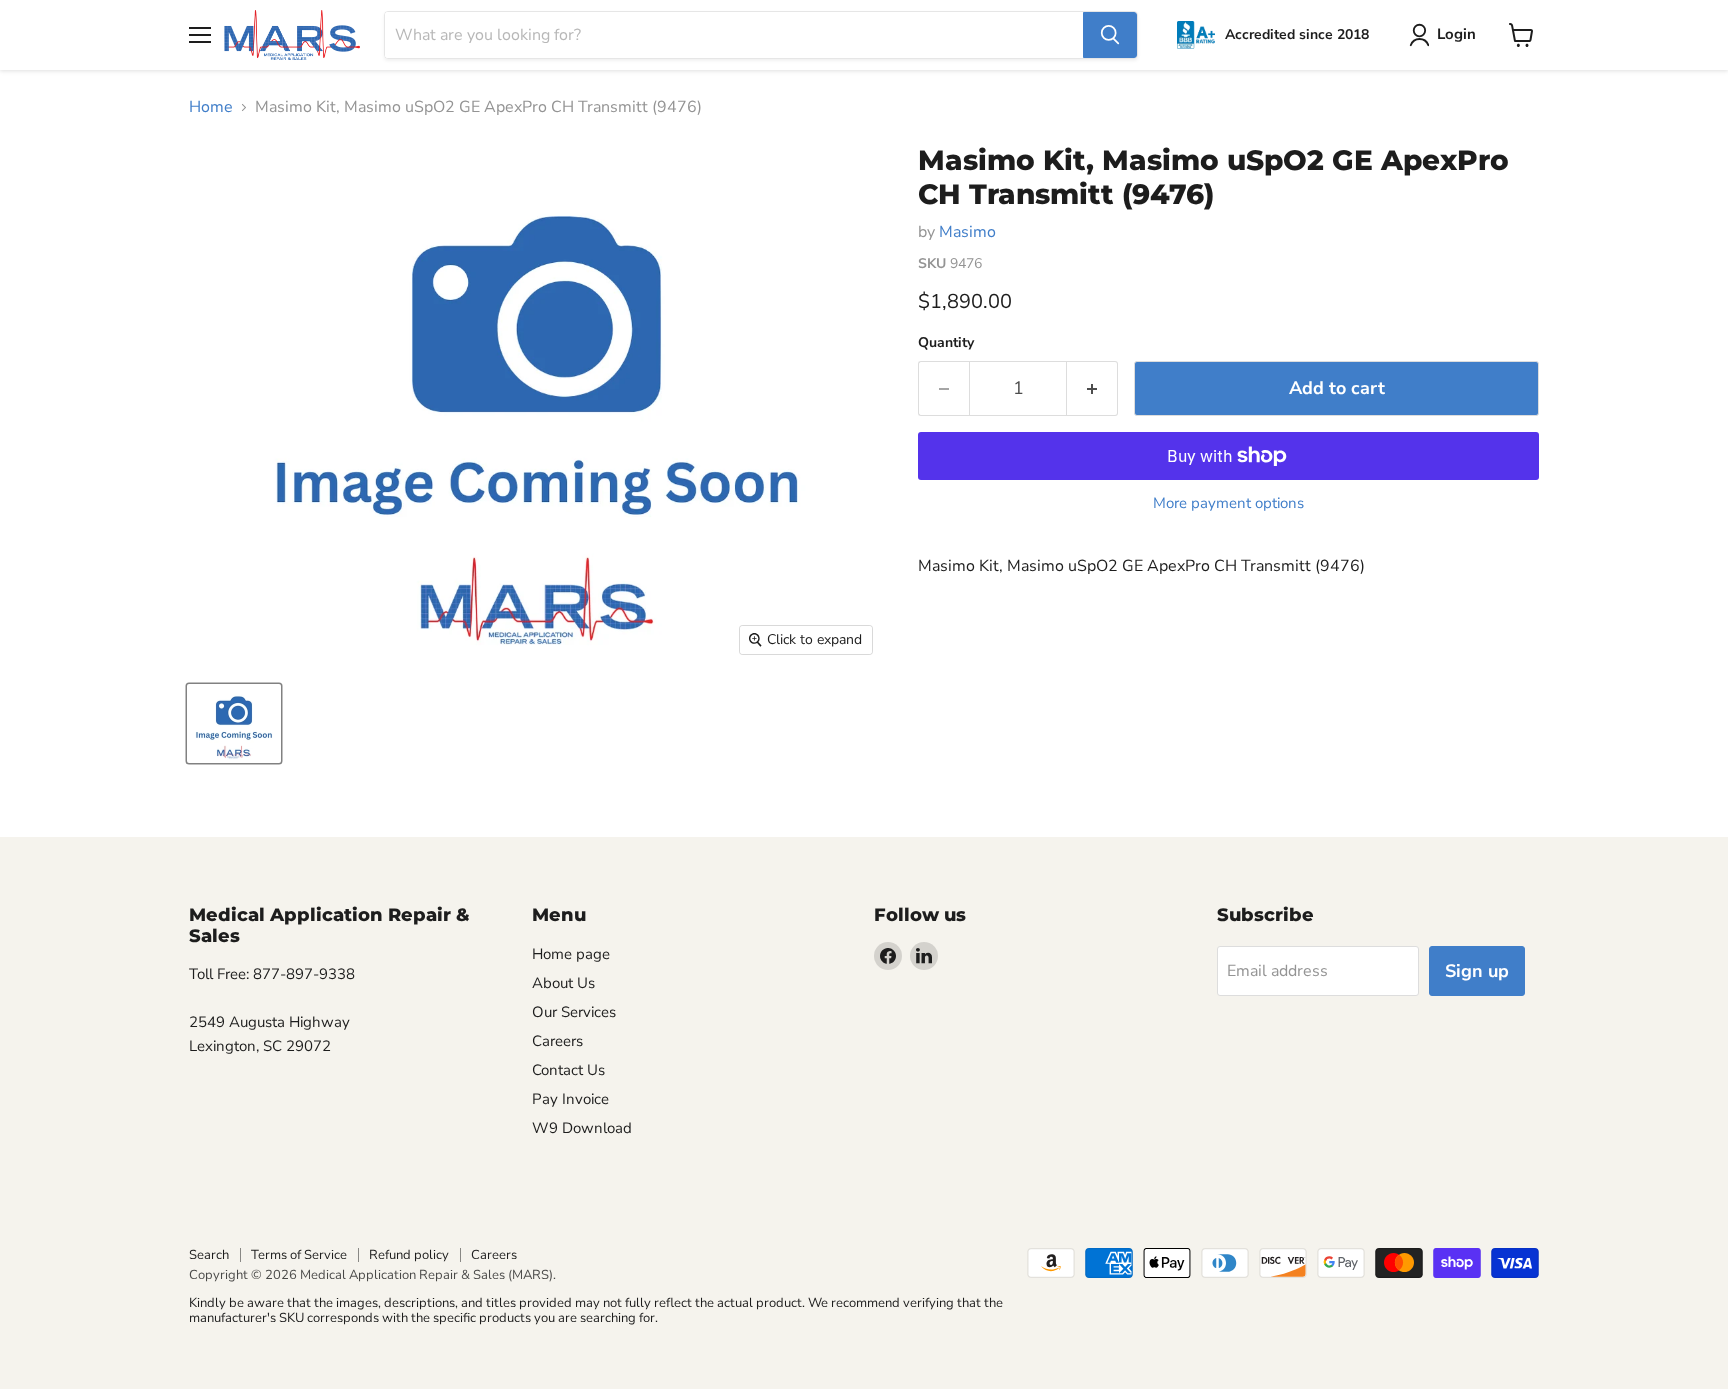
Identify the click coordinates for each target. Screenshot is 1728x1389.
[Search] (1110, 35)
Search (209, 1255)
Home (211, 107)
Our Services (574, 1012)
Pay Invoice (570, 1099)
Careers (557, 1041)
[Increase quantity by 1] (1092, 388)
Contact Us (568, 1070)
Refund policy (409, 1255)
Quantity (946, 343)
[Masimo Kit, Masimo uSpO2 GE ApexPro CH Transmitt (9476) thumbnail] (234, 723)
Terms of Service (299, 1255)
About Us (563, 983)
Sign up (1477, 971)
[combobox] (734, 35)
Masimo (967, 232)
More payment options (1228, 503)
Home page (571, 954)
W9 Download (582, 1128)
